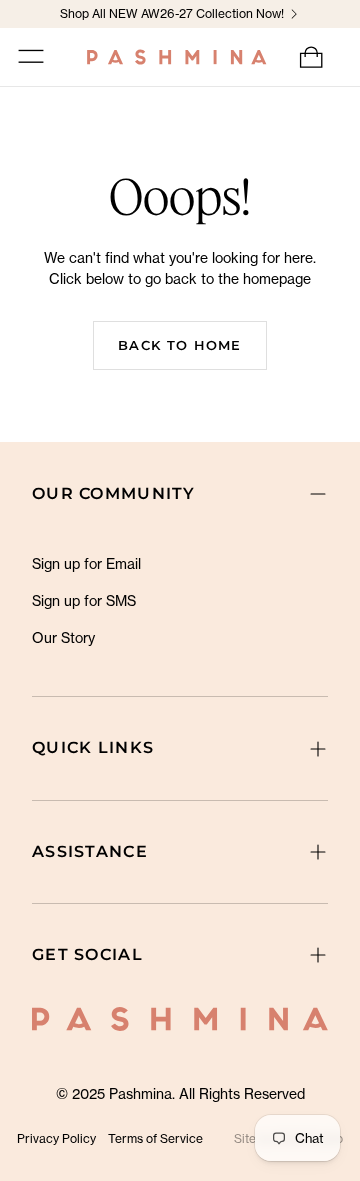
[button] (31, 57)
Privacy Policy (56, 1138)
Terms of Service (155, 1138)
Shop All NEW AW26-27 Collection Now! (172, 14)
